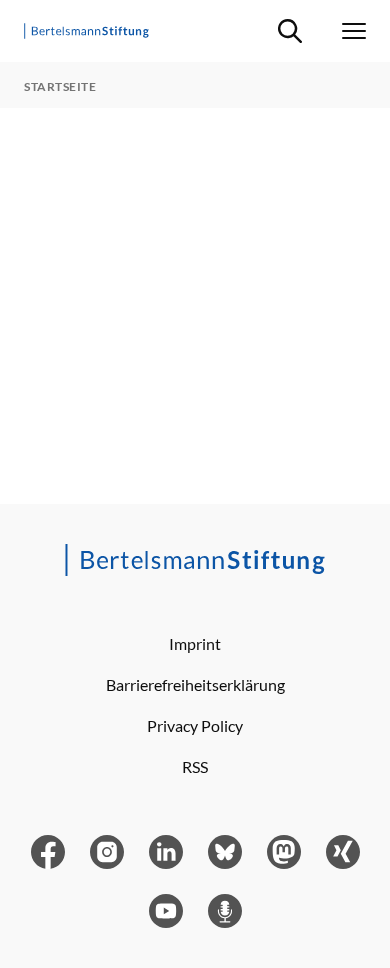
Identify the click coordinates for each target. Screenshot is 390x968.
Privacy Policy (195, 725)
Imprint (195, 643)
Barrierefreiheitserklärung (195, 684)
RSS (195, 766)
